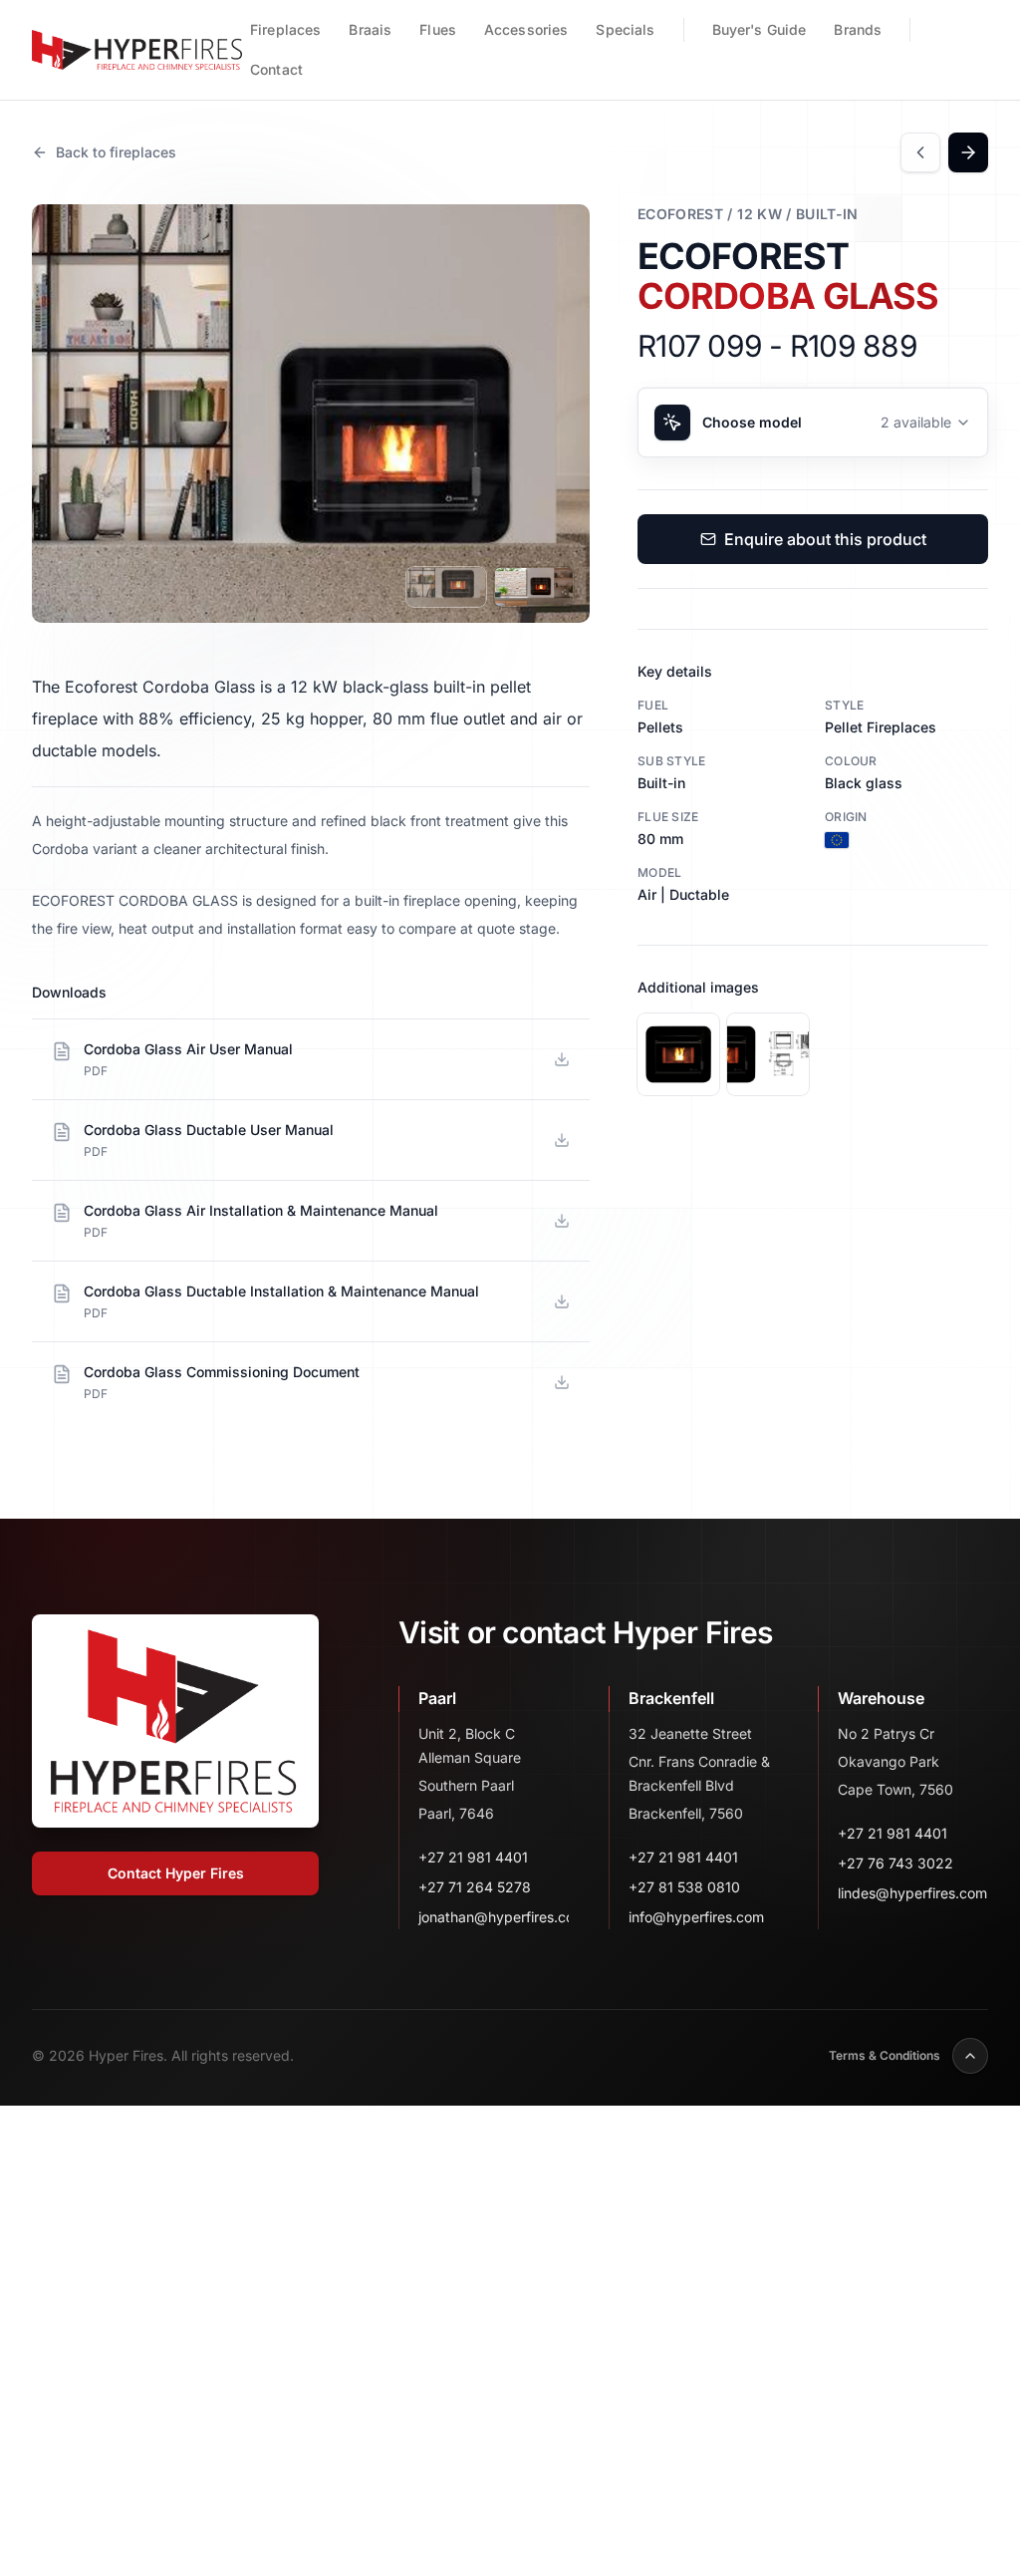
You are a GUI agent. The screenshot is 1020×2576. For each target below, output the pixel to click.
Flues (438, 29)
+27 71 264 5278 (475, 1887)
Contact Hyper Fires (176, 1873)
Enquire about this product (825, 539)
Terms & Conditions (885, 2055)
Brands (858, 29)
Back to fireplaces (116, 152)
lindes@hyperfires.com (912, 1893)
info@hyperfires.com (696, 1917)
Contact (276, 69)
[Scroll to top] (970, 2056)
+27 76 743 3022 (895, 1863)
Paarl (437, 1698)
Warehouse (881, 1698)
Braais (370, 29)
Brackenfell (671, 1698)
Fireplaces (285, 29)
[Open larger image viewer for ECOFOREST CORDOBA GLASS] (311, 414)
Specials (625, 29)
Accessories (526, 29)
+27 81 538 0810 (684, 1887)
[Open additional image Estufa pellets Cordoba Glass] (768, 1054)
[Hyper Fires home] (135, 50)
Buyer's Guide (760, 29)
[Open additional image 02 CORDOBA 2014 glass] (678, 1054)
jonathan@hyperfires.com (494, 1917)
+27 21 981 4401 (473, 1857)
